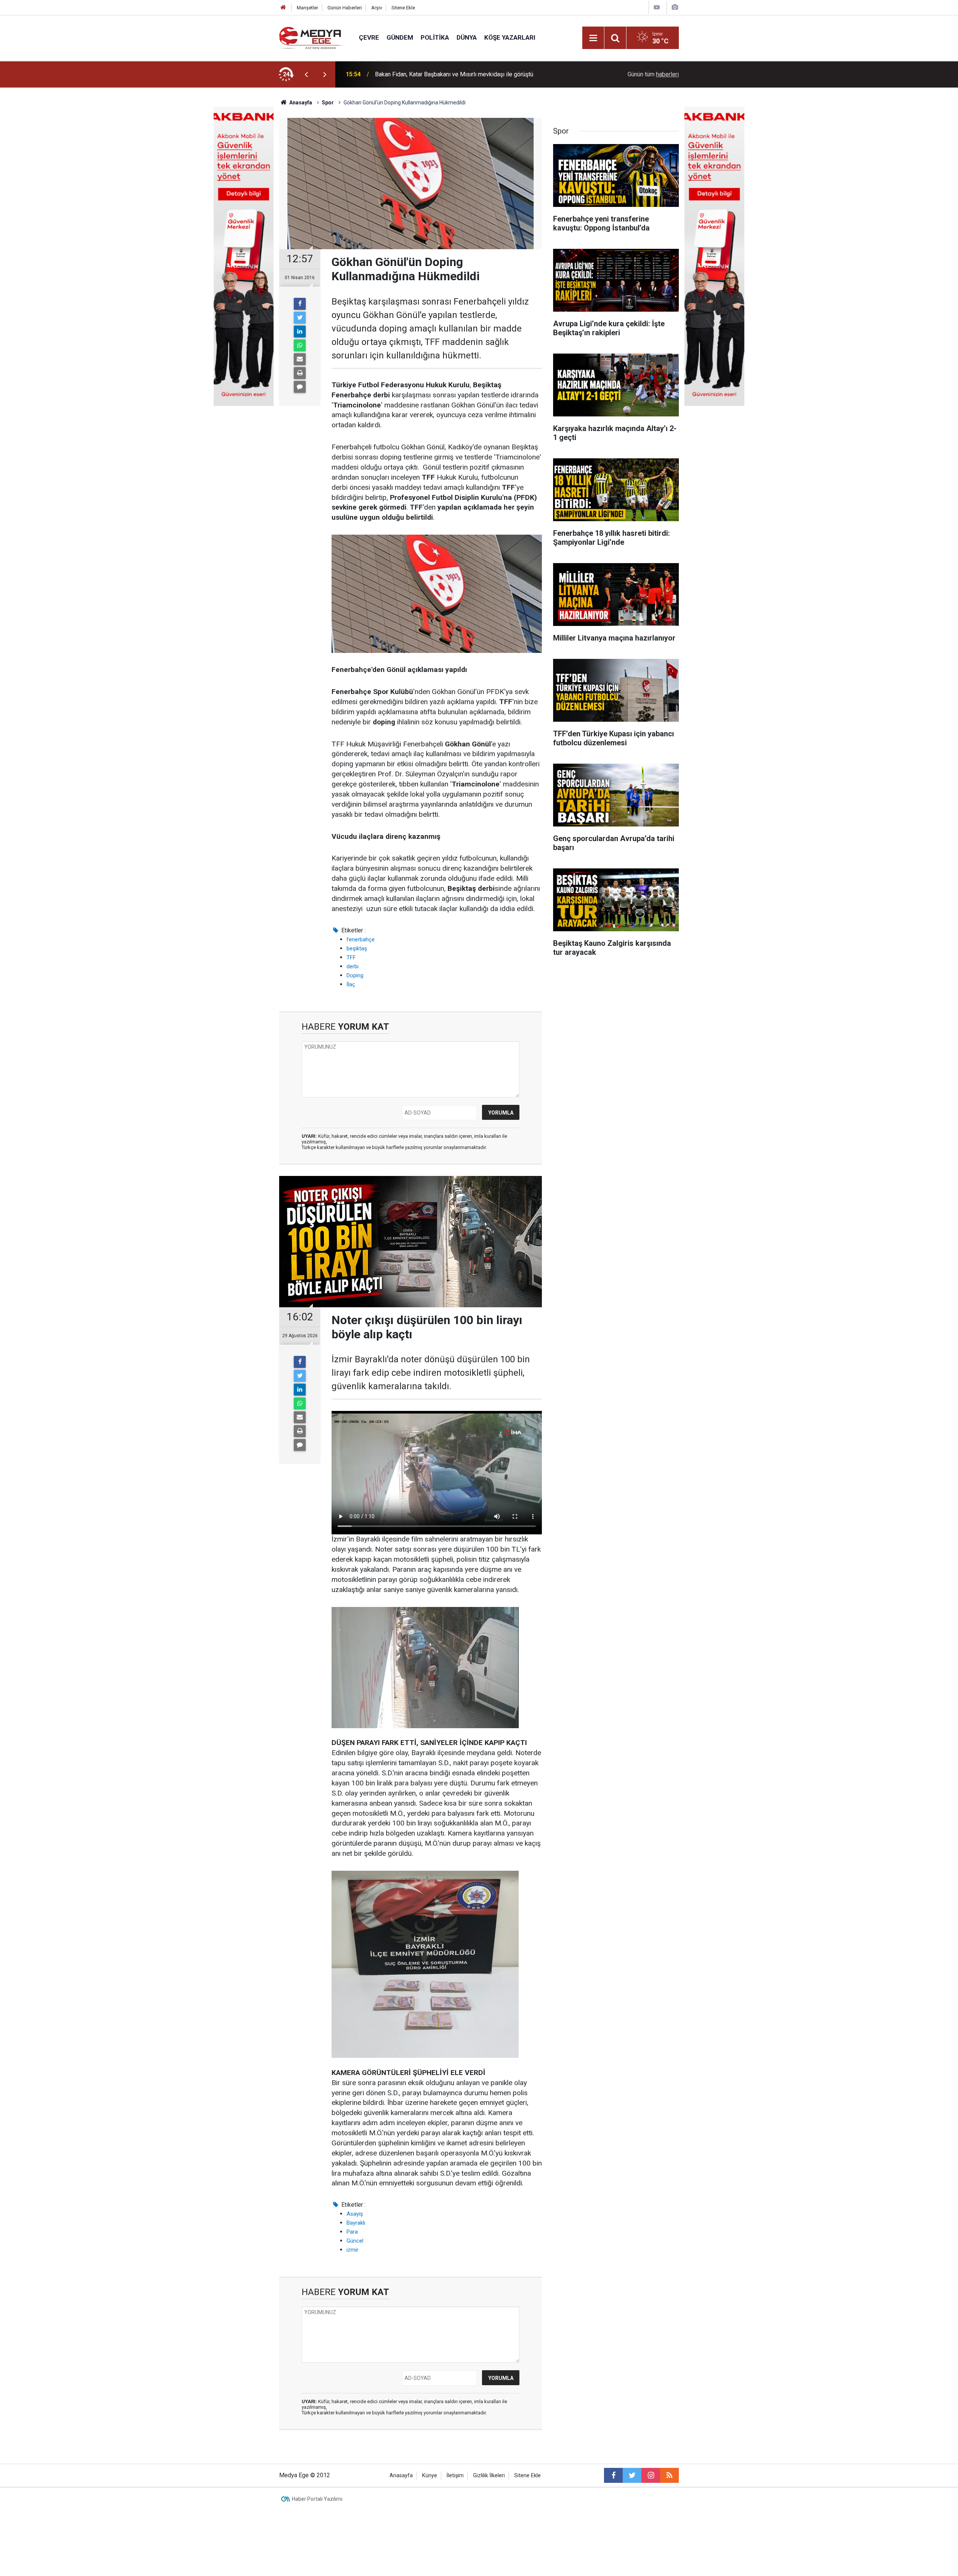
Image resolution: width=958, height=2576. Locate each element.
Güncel (355, 2241)
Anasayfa (401, 2476)
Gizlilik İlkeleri (489, 2476)
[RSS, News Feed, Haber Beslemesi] (669, 2475)
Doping (355, 975)
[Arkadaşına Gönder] (300, 359)
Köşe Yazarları (510, 37)
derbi (353, 966)
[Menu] (593, 38)
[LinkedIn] (300, 331)
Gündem (400, 37)
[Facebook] (300, 304)
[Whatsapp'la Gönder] (300, 345)
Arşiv (377, 8)
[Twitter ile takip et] (632, 2475)
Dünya (467, 37)
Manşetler (307, 8)
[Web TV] (657, 7)
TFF (351, 957)
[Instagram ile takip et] (651, 2475)
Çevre (369, 37)
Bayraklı (356, 2223)
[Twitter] (300, 318)
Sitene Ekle (403, 8)
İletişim (455, 2476)
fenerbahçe (361, 939)
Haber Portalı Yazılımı (317, 2499)
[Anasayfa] (283, 8)
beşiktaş (357, 948)
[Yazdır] (300, 373)
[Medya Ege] (312, 37)
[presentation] (306, 74)
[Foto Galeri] (675, 7)
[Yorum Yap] (300, 387)
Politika (435, 37)
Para (352, 2232)
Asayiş (355, 2214)
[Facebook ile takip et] (613, 2475)
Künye (430, 2476)
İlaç (351, 984)
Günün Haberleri (345, 8)
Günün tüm (653, 74)
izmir (353, 2250)
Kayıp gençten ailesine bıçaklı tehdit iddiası (431, 74)
